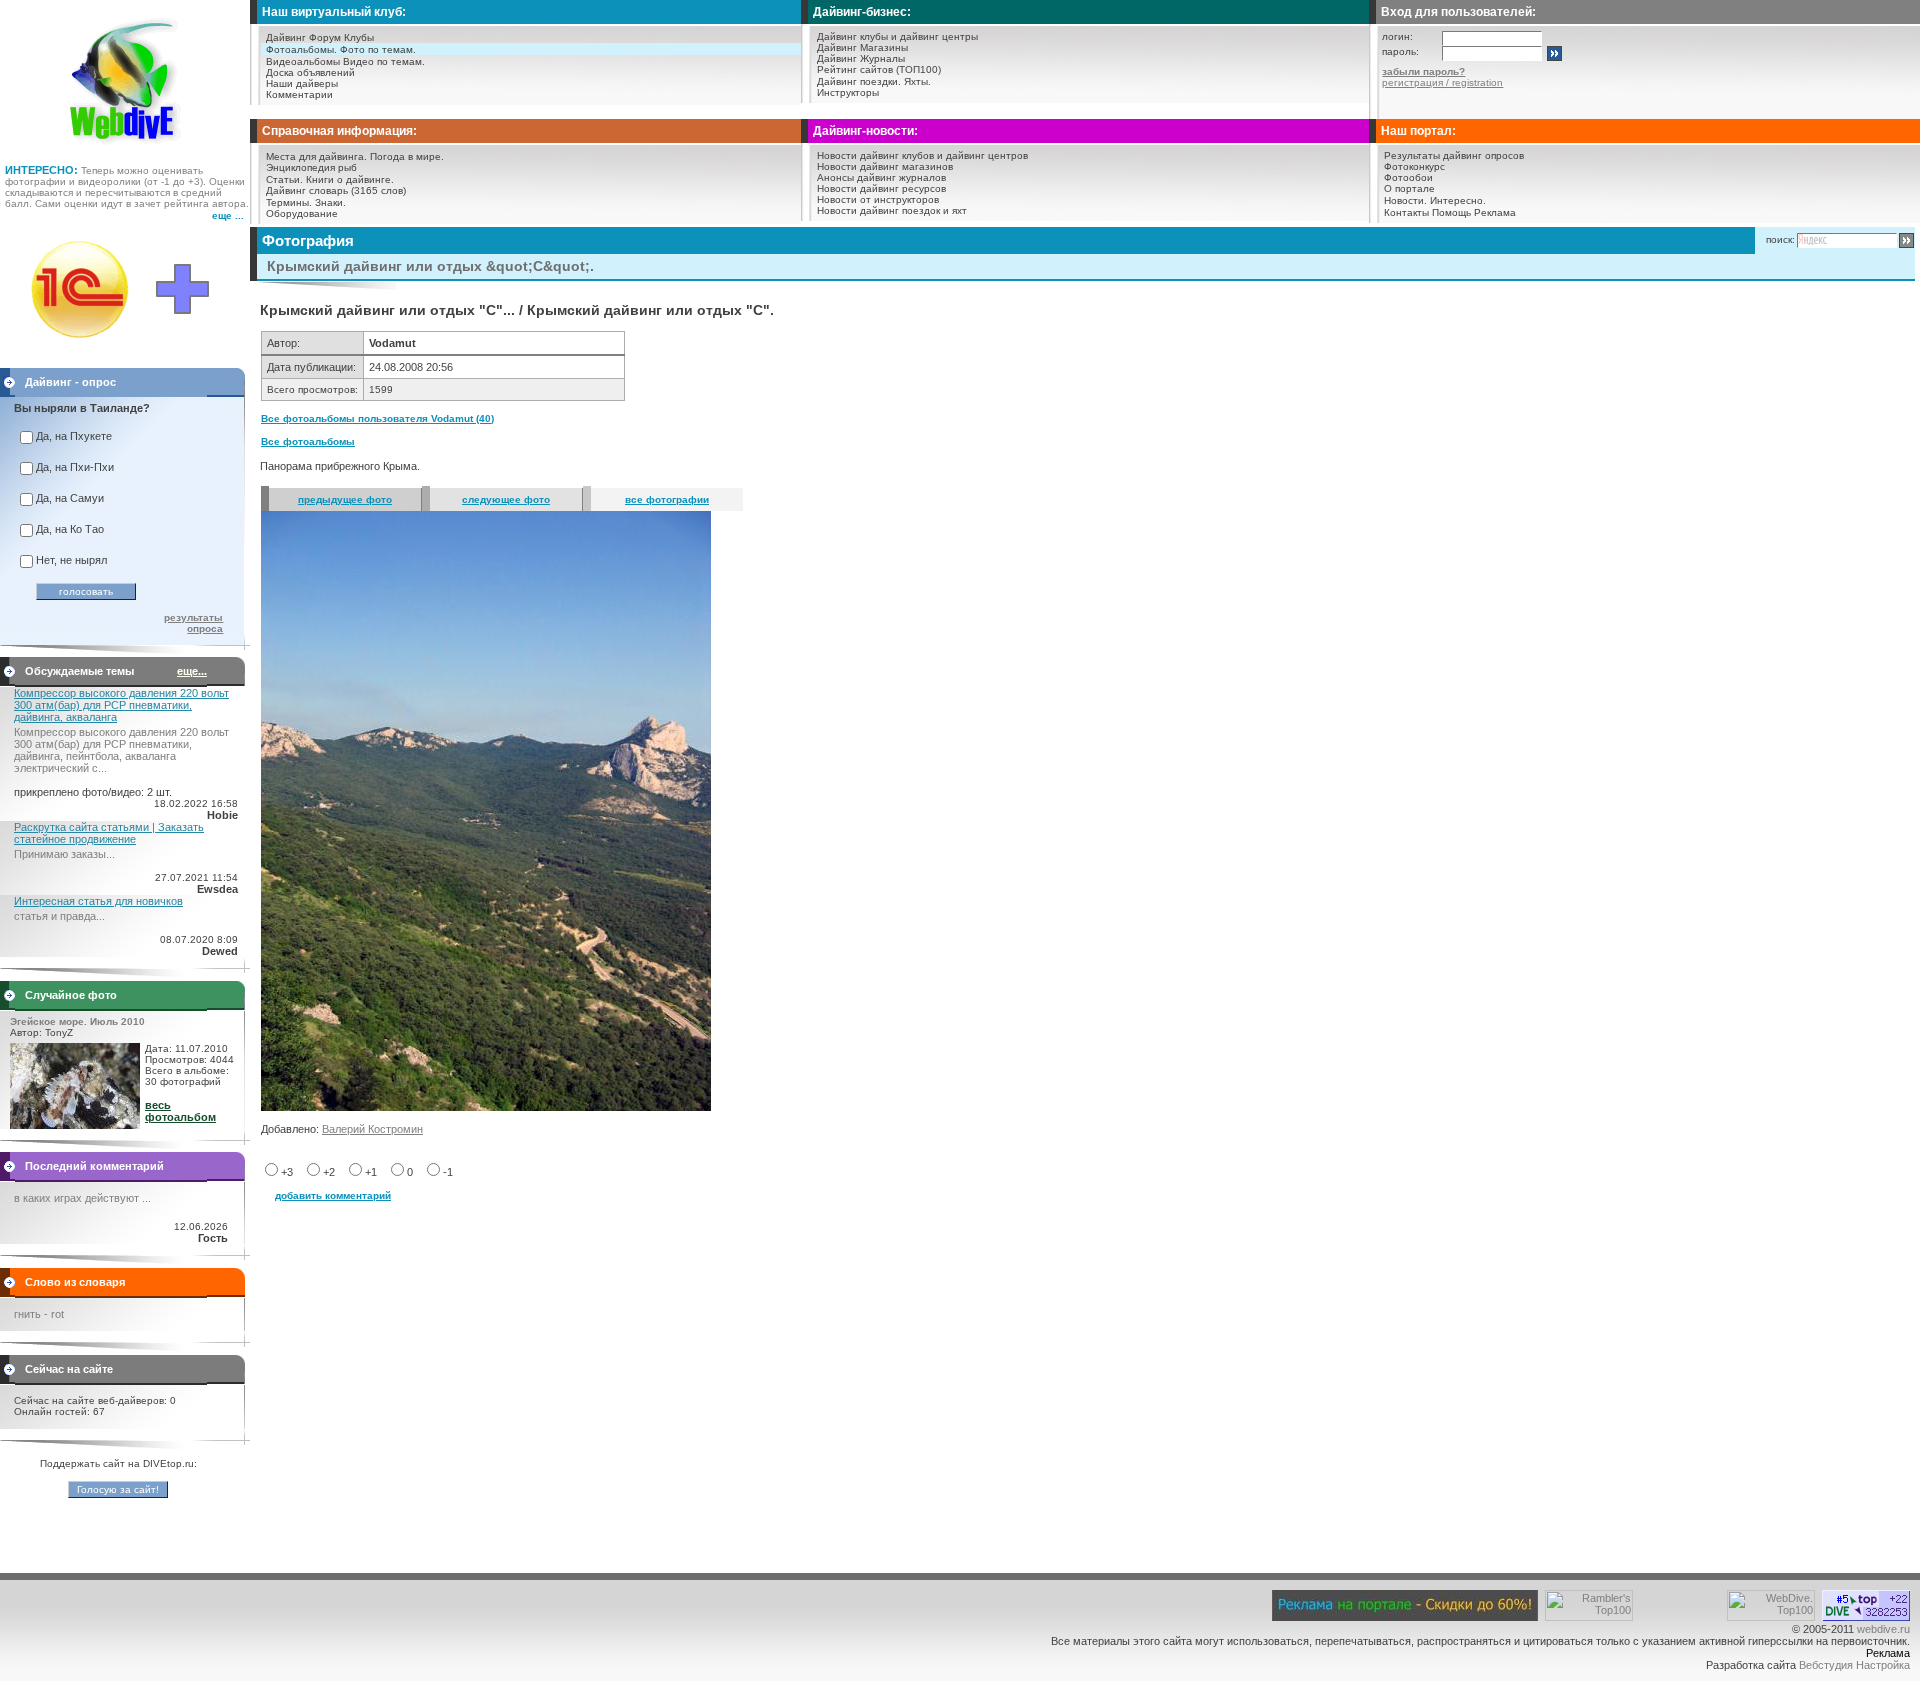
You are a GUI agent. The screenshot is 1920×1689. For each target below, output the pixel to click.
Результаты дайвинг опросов (1454, 155)
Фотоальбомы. (301, 49)
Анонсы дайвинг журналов (881, 177)
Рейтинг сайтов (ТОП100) (879, 69)
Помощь (1451, 212)
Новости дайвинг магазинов (885, 166)
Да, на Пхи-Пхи (75, 467)
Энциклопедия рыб (311, 167)
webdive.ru (1883, 1629)
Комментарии (299, 94)
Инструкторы (848, 92)
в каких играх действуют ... (82, 1198)
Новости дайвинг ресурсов (881, 188)
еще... (192, 671)
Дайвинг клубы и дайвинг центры (897, 36)
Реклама (1495, 212)
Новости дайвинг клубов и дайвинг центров (922, 155)
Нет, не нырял (71, 560)
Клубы (359, 37)
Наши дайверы (302, 83)
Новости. (1405, 200)
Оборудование (302, 213)
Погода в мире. (407, 156)
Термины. (289, 202)
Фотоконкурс (1414, 166)
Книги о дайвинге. (350, 179)
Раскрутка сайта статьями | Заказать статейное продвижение (109, 833)
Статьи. (284, 179)
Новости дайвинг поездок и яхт (892, 210)
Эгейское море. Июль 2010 (77, 1021)
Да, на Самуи (70, 498)
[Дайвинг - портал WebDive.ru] (125, 150)
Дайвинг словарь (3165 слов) (336, 190)
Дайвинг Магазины (862, 47)
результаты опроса (193, 623)
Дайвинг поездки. (859, 81)
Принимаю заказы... (64, 854)
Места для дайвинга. (316, 156)
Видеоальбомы (303, 61)
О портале (1409, 188)
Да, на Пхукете (74, 436)
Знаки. (330, 202)
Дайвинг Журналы (861, 58)
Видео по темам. (384, 61)
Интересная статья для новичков (98, 901)
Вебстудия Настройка (1854, 1665)
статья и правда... (59, 916)
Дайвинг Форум (303, 37)
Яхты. (917, 81)
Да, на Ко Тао (70, 529)
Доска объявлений (310, 72)
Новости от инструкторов (878, 199)
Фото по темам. (378, 49)
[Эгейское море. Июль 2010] (75, 1125)
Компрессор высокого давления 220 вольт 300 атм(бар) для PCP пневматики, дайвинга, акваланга (121, 705)
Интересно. (1458, 200)
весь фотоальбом (180, 1111)
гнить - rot (39, 1314)
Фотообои (1408, 177)
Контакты (1406, 212)
